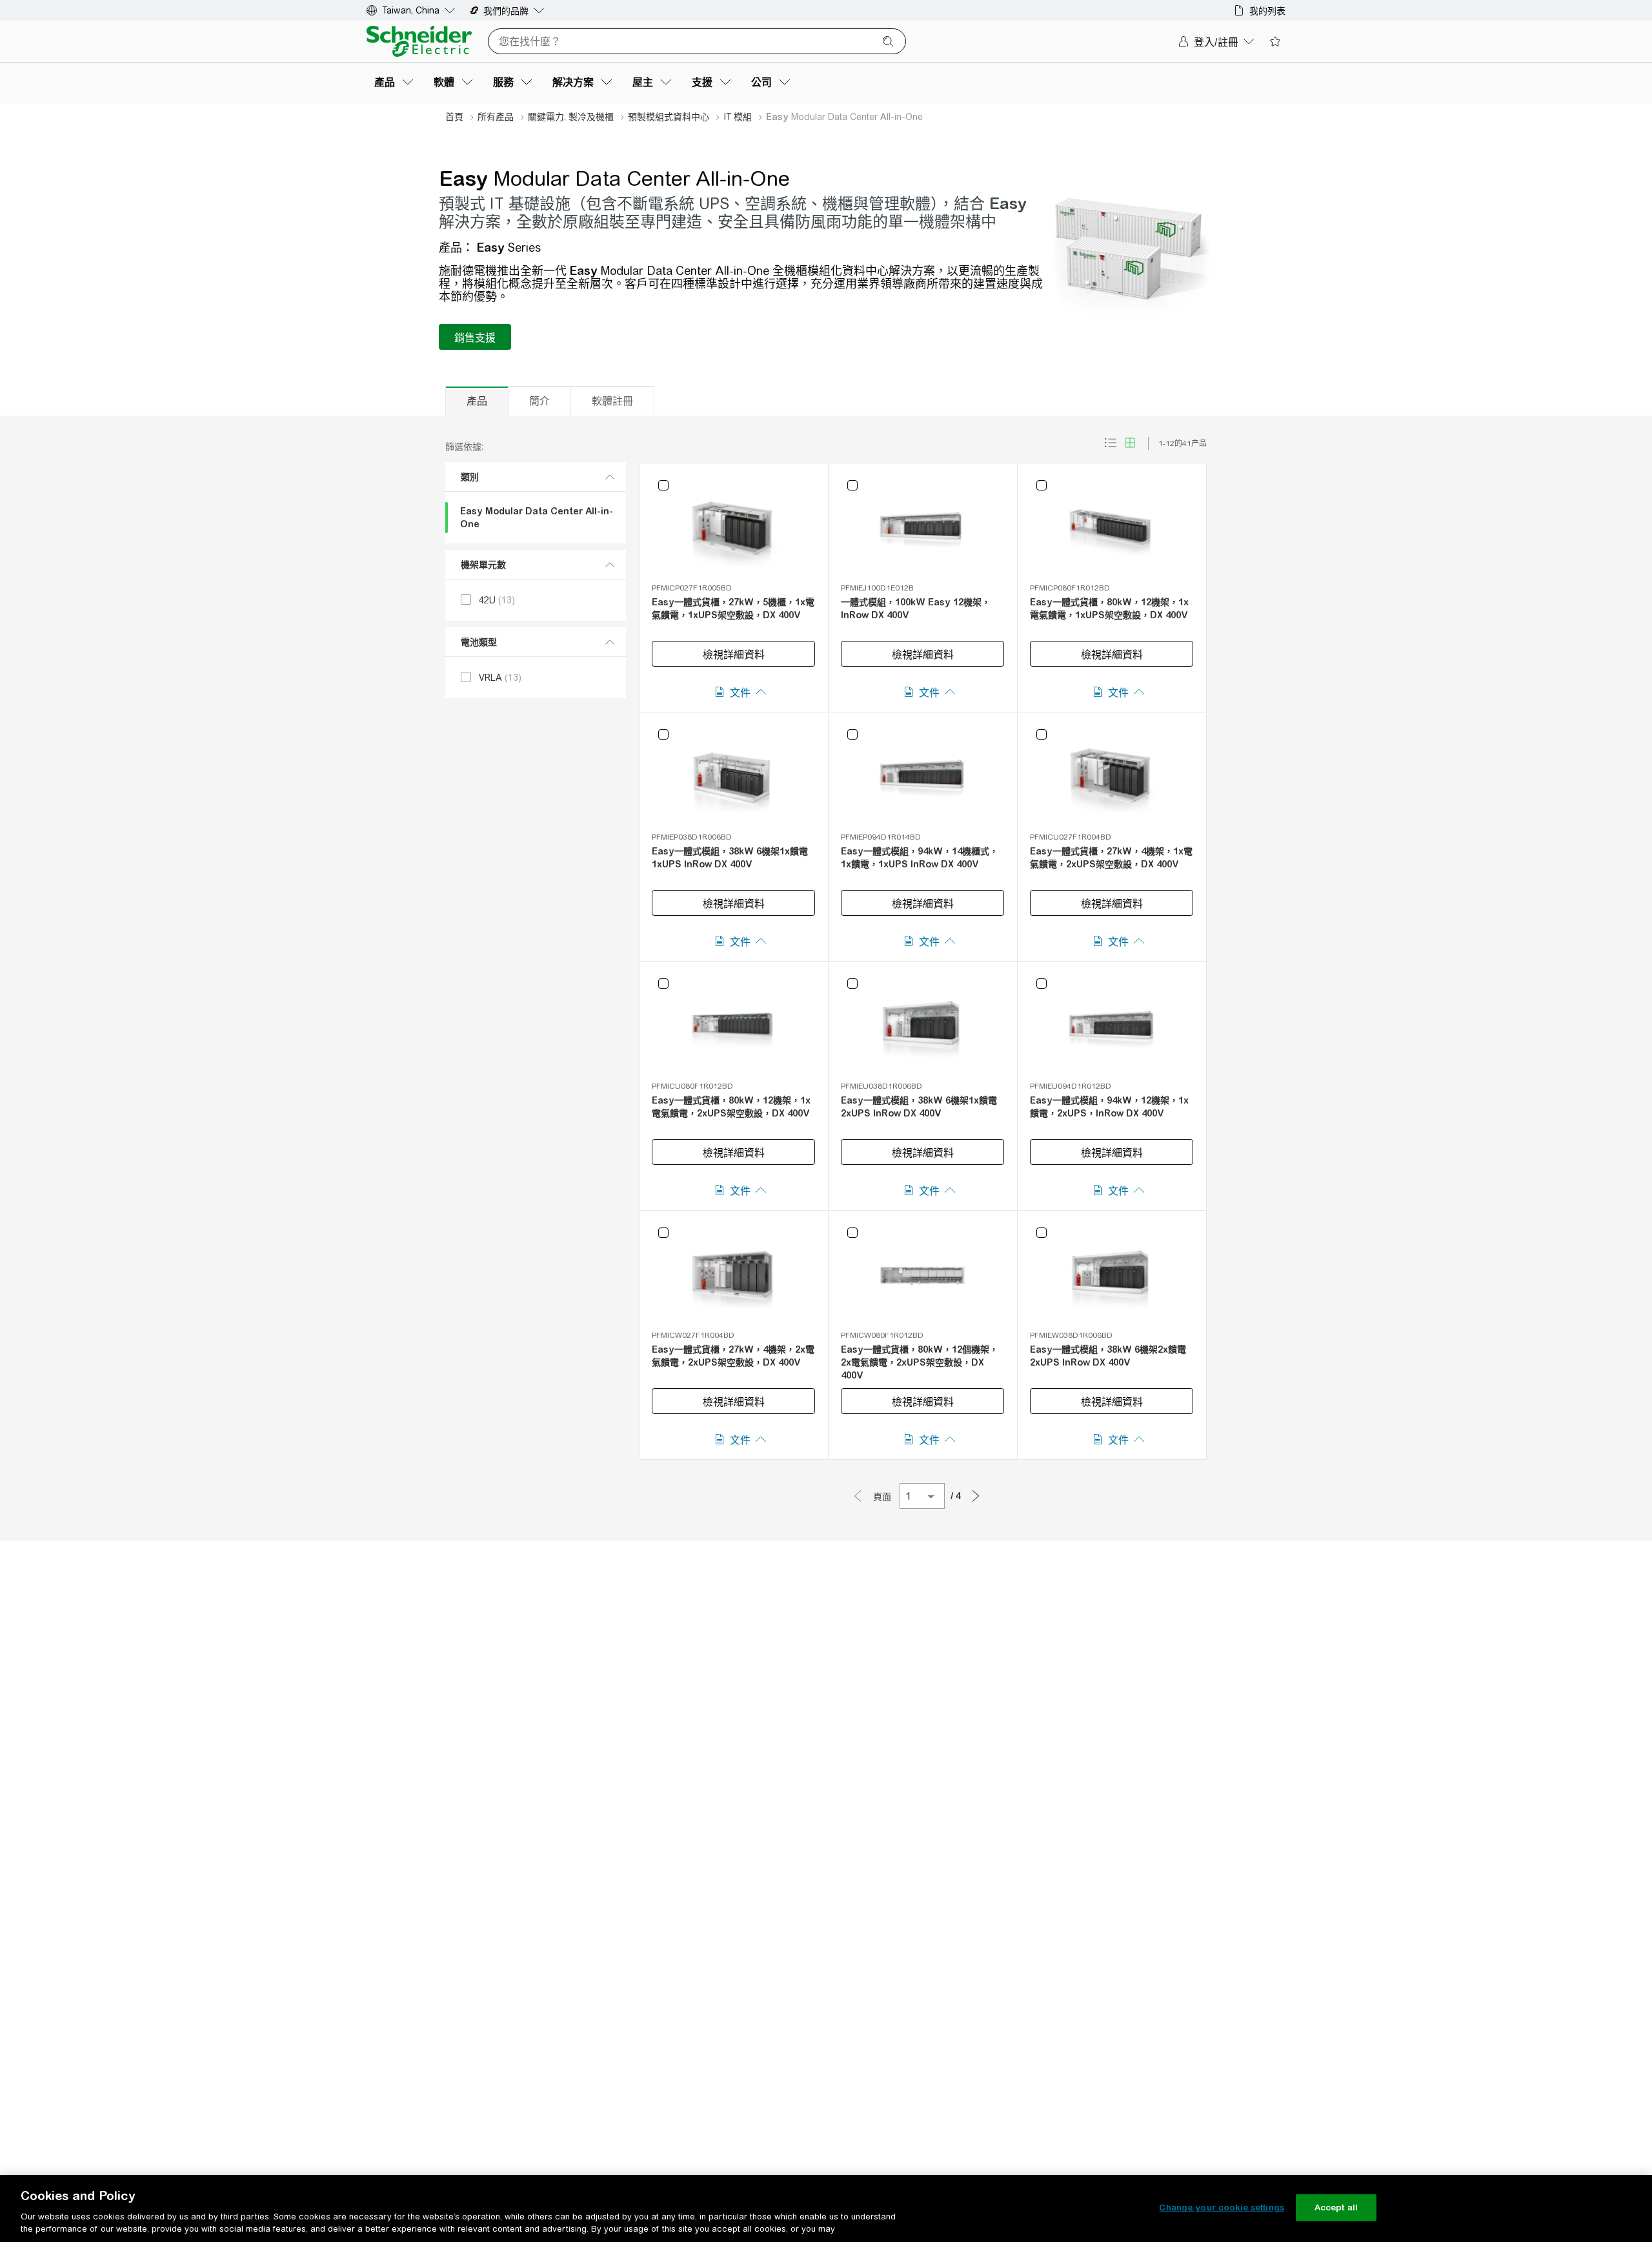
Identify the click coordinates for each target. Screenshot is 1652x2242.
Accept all (1336, 2207)
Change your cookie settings (1222, 2207)
